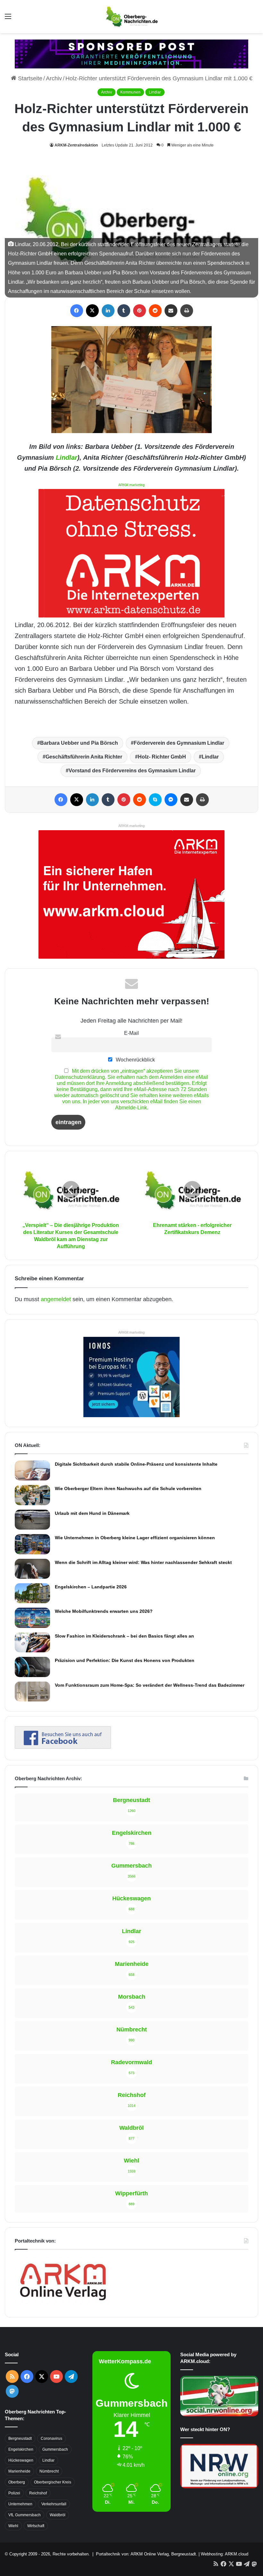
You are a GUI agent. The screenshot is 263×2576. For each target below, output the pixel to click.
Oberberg (17, 2482)
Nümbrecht (49, 2471)
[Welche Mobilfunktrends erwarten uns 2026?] (32, 1618)
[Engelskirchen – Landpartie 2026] (32, 1593)
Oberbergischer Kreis (53, 2482)
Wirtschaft (36, 2526)
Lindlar (155, 92)
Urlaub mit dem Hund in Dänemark (92, 1513)
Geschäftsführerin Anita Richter (84, 757)
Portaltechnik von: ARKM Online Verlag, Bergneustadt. (147, 2554)
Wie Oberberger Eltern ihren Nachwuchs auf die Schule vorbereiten (128, 1488)
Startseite (29, 78)
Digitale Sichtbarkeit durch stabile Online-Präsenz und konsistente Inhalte (136, 1464)
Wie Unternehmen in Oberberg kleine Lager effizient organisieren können (135, 1538)
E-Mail (131, 1033)
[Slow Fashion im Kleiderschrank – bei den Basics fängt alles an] (32, 1642)
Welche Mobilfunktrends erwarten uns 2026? (104, 1611)
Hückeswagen (21, 2460)
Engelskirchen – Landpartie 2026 (91, 1587)
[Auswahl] (8, 19)
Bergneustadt (20, 2438)
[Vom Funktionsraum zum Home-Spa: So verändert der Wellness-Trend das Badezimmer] (32, 1692)
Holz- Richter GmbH (162, 757)
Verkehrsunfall (54, 2504)
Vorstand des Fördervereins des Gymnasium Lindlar (132, 771)
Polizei (14, 2493)
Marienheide (19, 2471)
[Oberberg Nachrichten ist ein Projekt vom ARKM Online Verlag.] (63, 2304)
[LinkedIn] (108, 311)
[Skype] (155, 800)
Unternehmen (20, 2504)
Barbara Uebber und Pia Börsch (79, 743)
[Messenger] (171, 800)
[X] (92, 311)
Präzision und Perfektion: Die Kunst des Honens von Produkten (125, 1660)
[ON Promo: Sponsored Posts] (131, 54)
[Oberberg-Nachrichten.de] (131, 17)
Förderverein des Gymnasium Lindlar (179, 743)
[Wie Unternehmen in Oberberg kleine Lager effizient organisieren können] (32, 1544)
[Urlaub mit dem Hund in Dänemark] (32, 1520)
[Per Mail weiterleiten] (171, 311)
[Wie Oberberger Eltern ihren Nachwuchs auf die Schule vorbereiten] (32, 1495)
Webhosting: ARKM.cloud (225, 2554)
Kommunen (130, 92)
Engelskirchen (21, 2449)
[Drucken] (187, 311)
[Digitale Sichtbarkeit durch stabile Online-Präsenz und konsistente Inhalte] (32, 1470)
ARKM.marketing (131, 485)
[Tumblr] (124, 311)
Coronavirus (51, 2438)
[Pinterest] (140, 311)
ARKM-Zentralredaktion (76, 145)
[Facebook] (77, 311)
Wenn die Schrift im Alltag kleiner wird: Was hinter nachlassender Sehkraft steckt (143, 1562)
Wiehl (13, 2526)
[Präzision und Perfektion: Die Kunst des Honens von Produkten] (32, 1667)
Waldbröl (58, 2515)
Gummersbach (55, 2449)
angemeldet (56, 1299)
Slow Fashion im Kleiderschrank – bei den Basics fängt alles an (124, 1636)
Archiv (54, 78)
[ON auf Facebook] (63, 1747)
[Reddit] (155, 311)
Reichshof (38, 2493)
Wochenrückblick (135, 1060)
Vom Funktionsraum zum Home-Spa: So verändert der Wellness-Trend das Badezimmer (150, 1685)
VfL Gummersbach (25, 2515)
